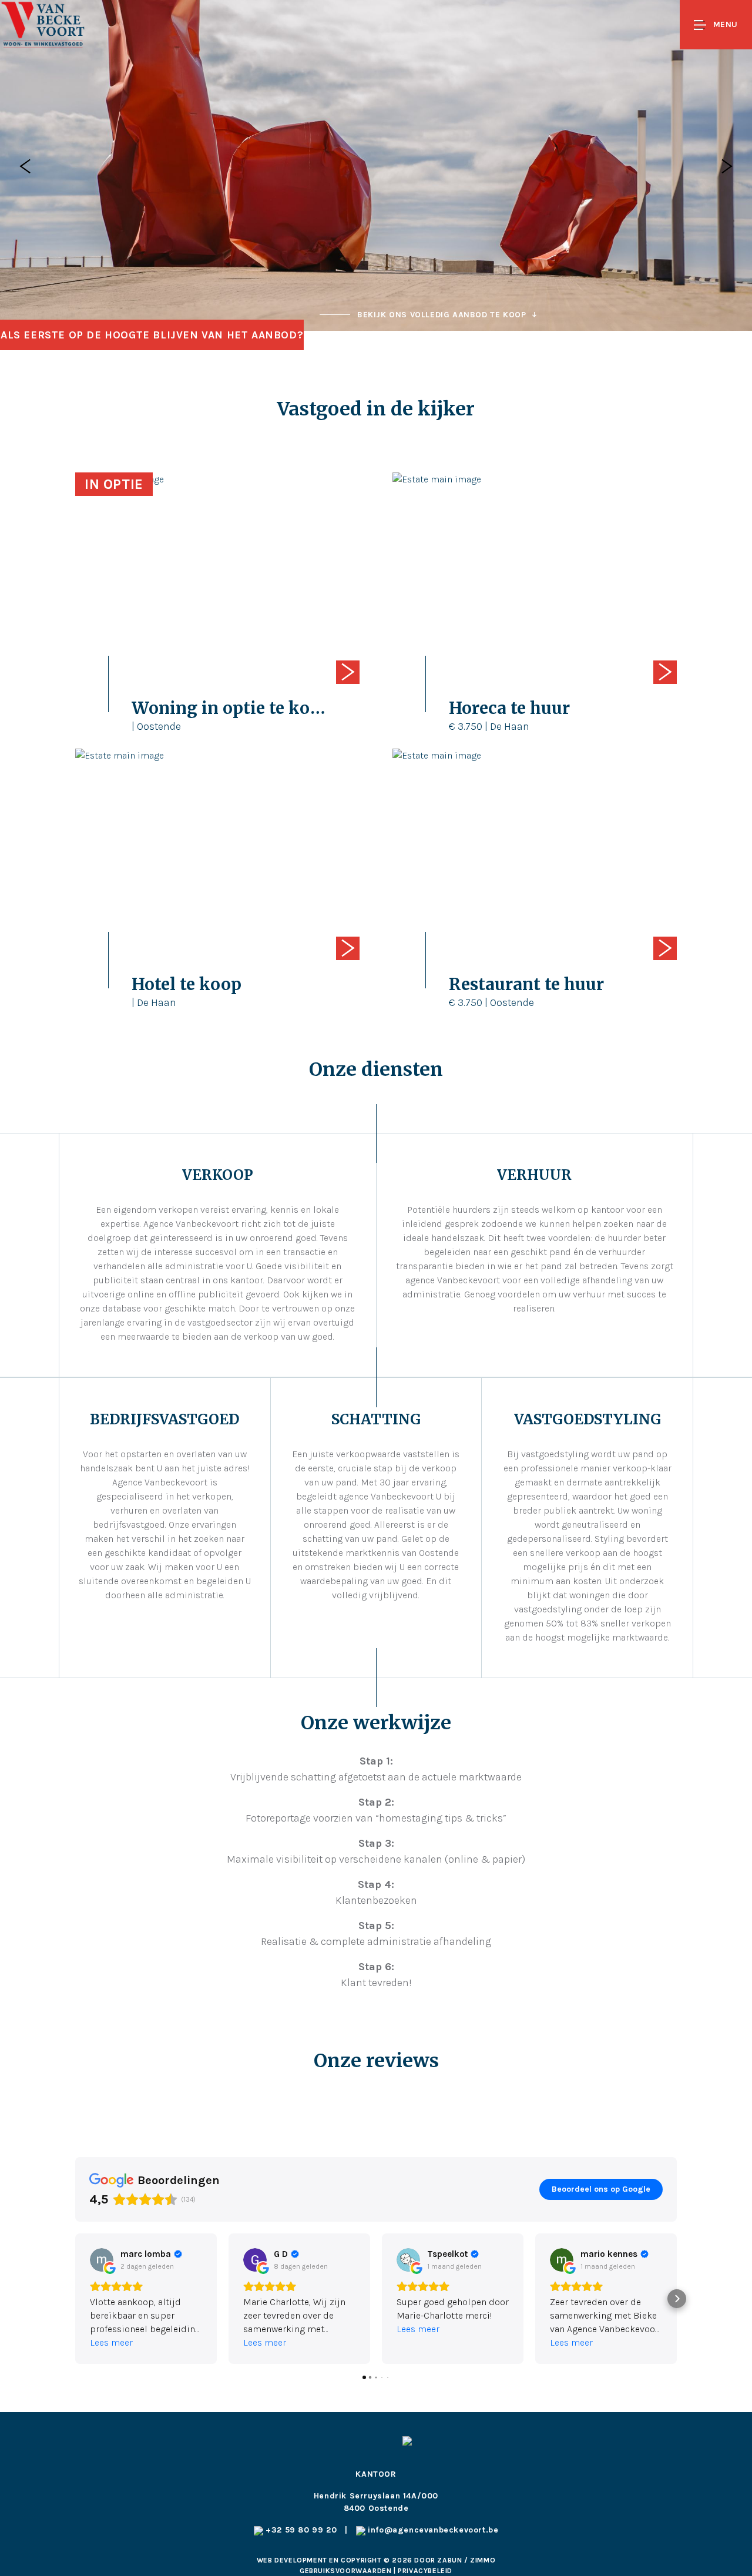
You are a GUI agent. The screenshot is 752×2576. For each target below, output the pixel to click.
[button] (75, 2299)
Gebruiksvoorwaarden (347, 2571)
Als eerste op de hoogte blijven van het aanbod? (152, 335)
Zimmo (483, 2560)
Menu (726, 24)
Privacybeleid (425, 2571)
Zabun (449, 2560)
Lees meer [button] (111, 2342)
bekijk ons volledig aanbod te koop (442, 315)
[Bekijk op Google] (102, 2260)
